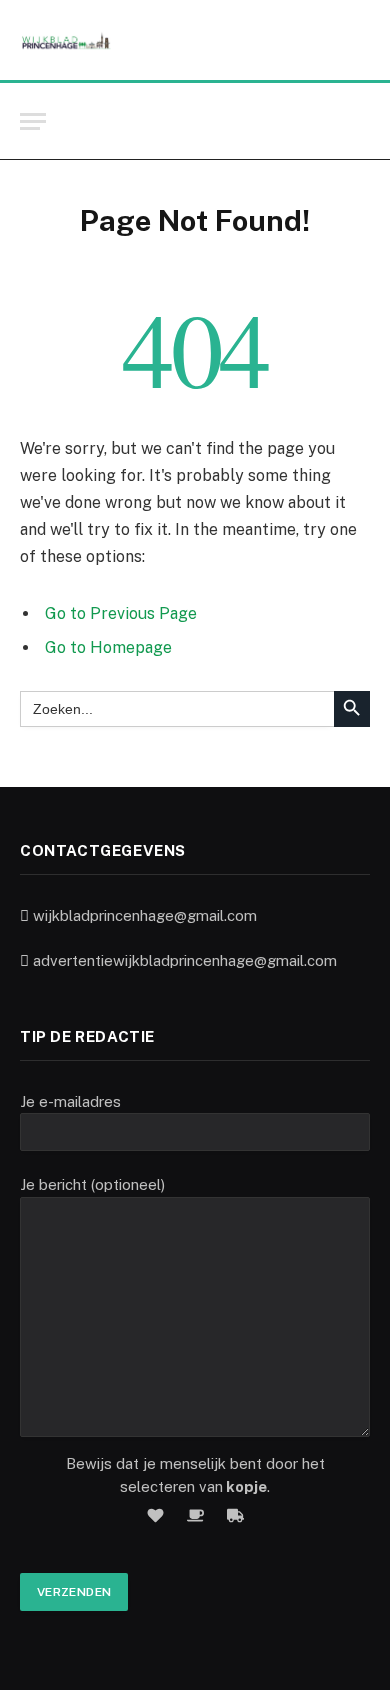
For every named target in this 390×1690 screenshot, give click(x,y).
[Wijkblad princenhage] (65, 40)
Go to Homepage (108, 647)
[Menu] (33, 121)
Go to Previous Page (121, 613)
